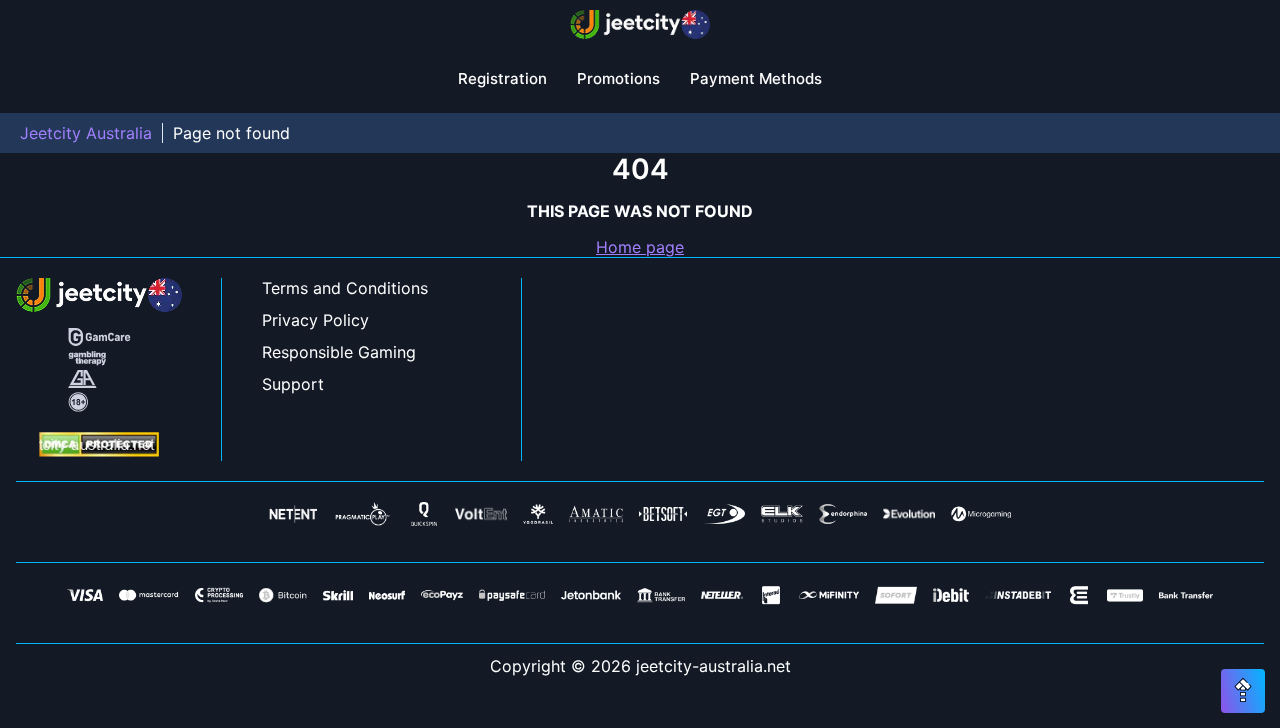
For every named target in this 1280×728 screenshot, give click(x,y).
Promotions (618, 78)
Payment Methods (756, 78)
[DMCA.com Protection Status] (99, 446)
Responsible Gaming (339, 352)
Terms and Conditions (345, 288)
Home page (640, 247)
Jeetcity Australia (86, 133)
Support (293, 384)
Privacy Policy (315, 320)
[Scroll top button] (1243, 691)
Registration (502, 78)
